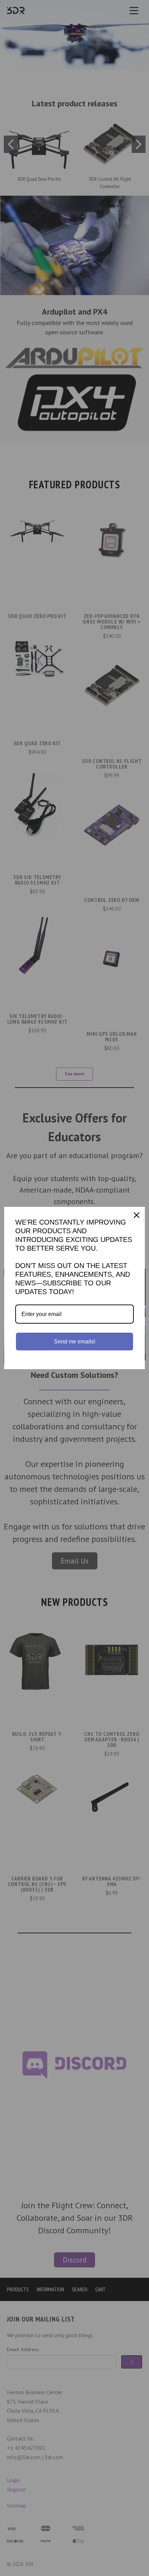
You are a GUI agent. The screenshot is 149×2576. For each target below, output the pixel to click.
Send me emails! (75, 1342)
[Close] (137, 1215)
